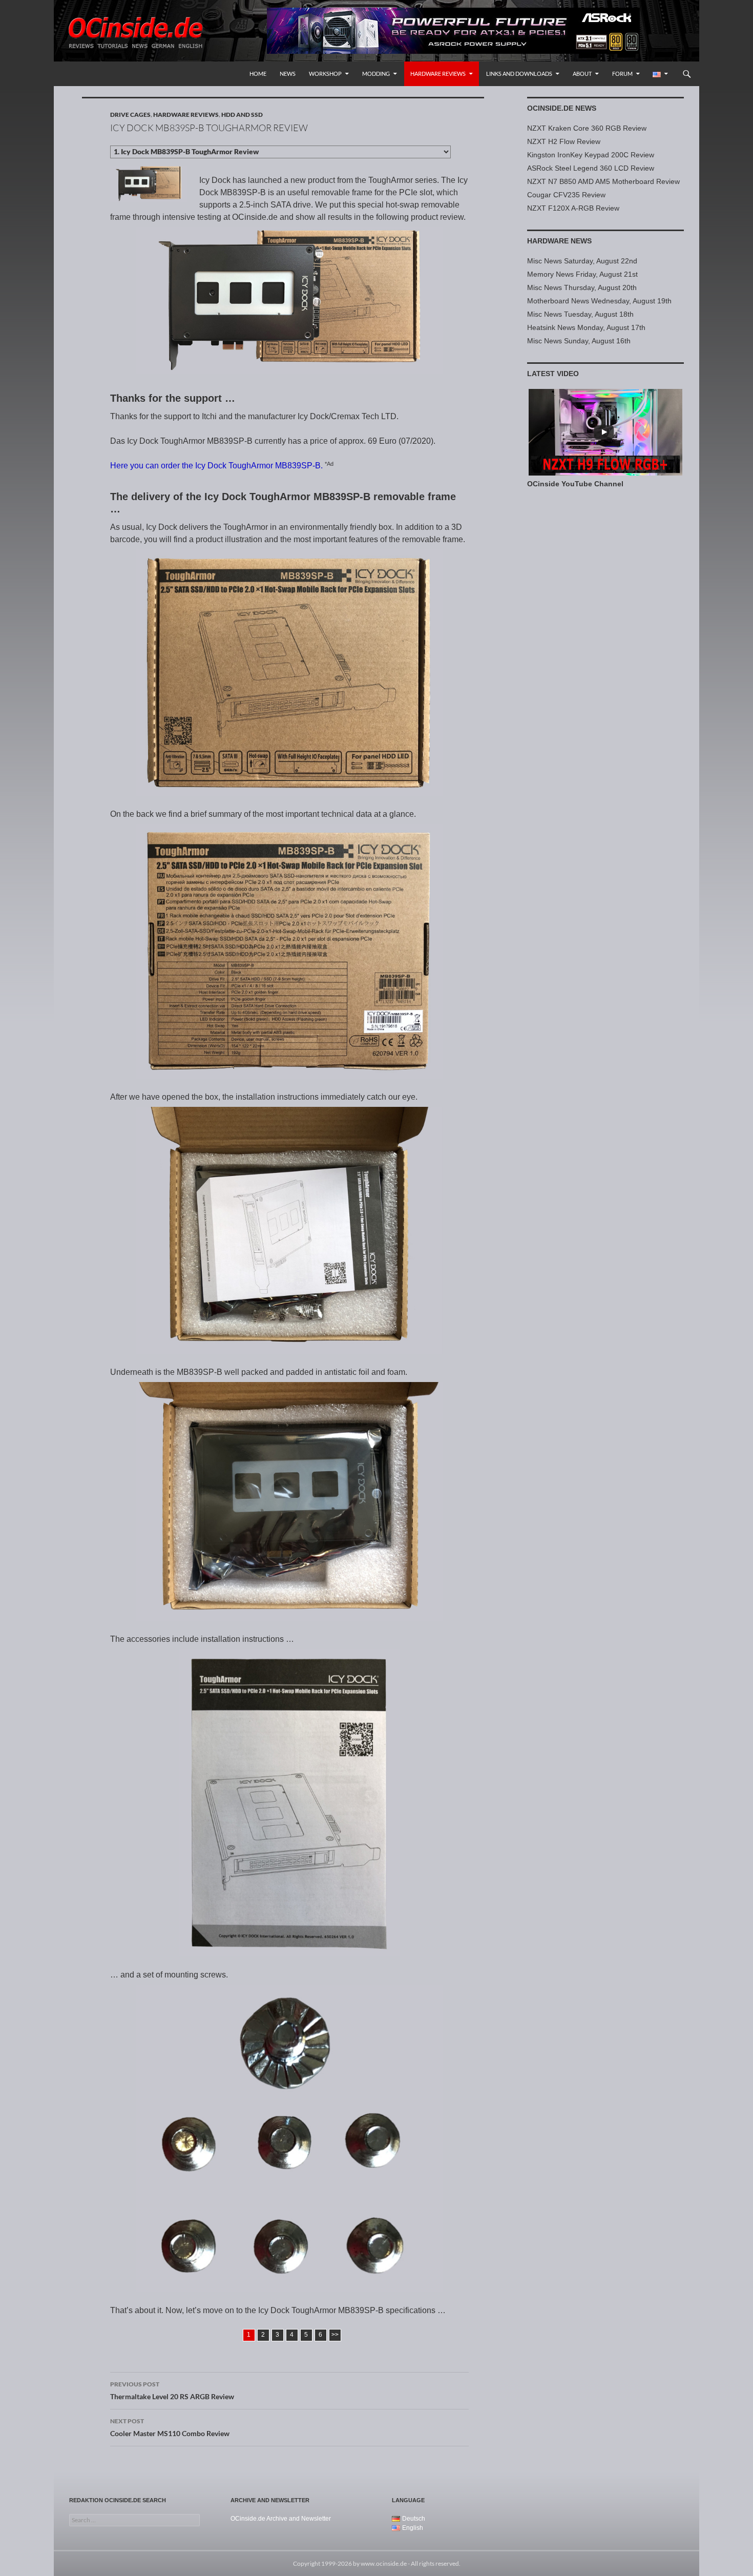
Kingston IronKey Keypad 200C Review (591, 155)
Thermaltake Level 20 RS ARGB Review (172, 2390)
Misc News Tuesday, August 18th (580, 314)
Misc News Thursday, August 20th (582, 287)
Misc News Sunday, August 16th (579, 341)
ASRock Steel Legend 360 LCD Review (591, 168)
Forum (622, 74)
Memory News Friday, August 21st (582, 274)
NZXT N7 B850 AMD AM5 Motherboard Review (603, 181)
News (288, 74)
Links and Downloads (519, 74)
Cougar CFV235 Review (566, 195)
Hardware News (559, 241)
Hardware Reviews (438, 74)
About (582, 74)
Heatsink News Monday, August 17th (586, 327)
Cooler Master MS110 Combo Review (170, 2427)
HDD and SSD (242, 115)
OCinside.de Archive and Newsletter (281, 2519)
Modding (376, 74)
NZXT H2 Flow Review (564, 141)
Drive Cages (130, 115)
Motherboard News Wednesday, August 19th (599, 301)
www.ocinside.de (384, 2563)
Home (258, 74)
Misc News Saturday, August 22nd (582, 261)
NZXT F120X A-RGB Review (573, 208)
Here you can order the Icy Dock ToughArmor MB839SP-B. (216, 466)
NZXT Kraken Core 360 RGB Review (587, 128)
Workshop (325, 74)
